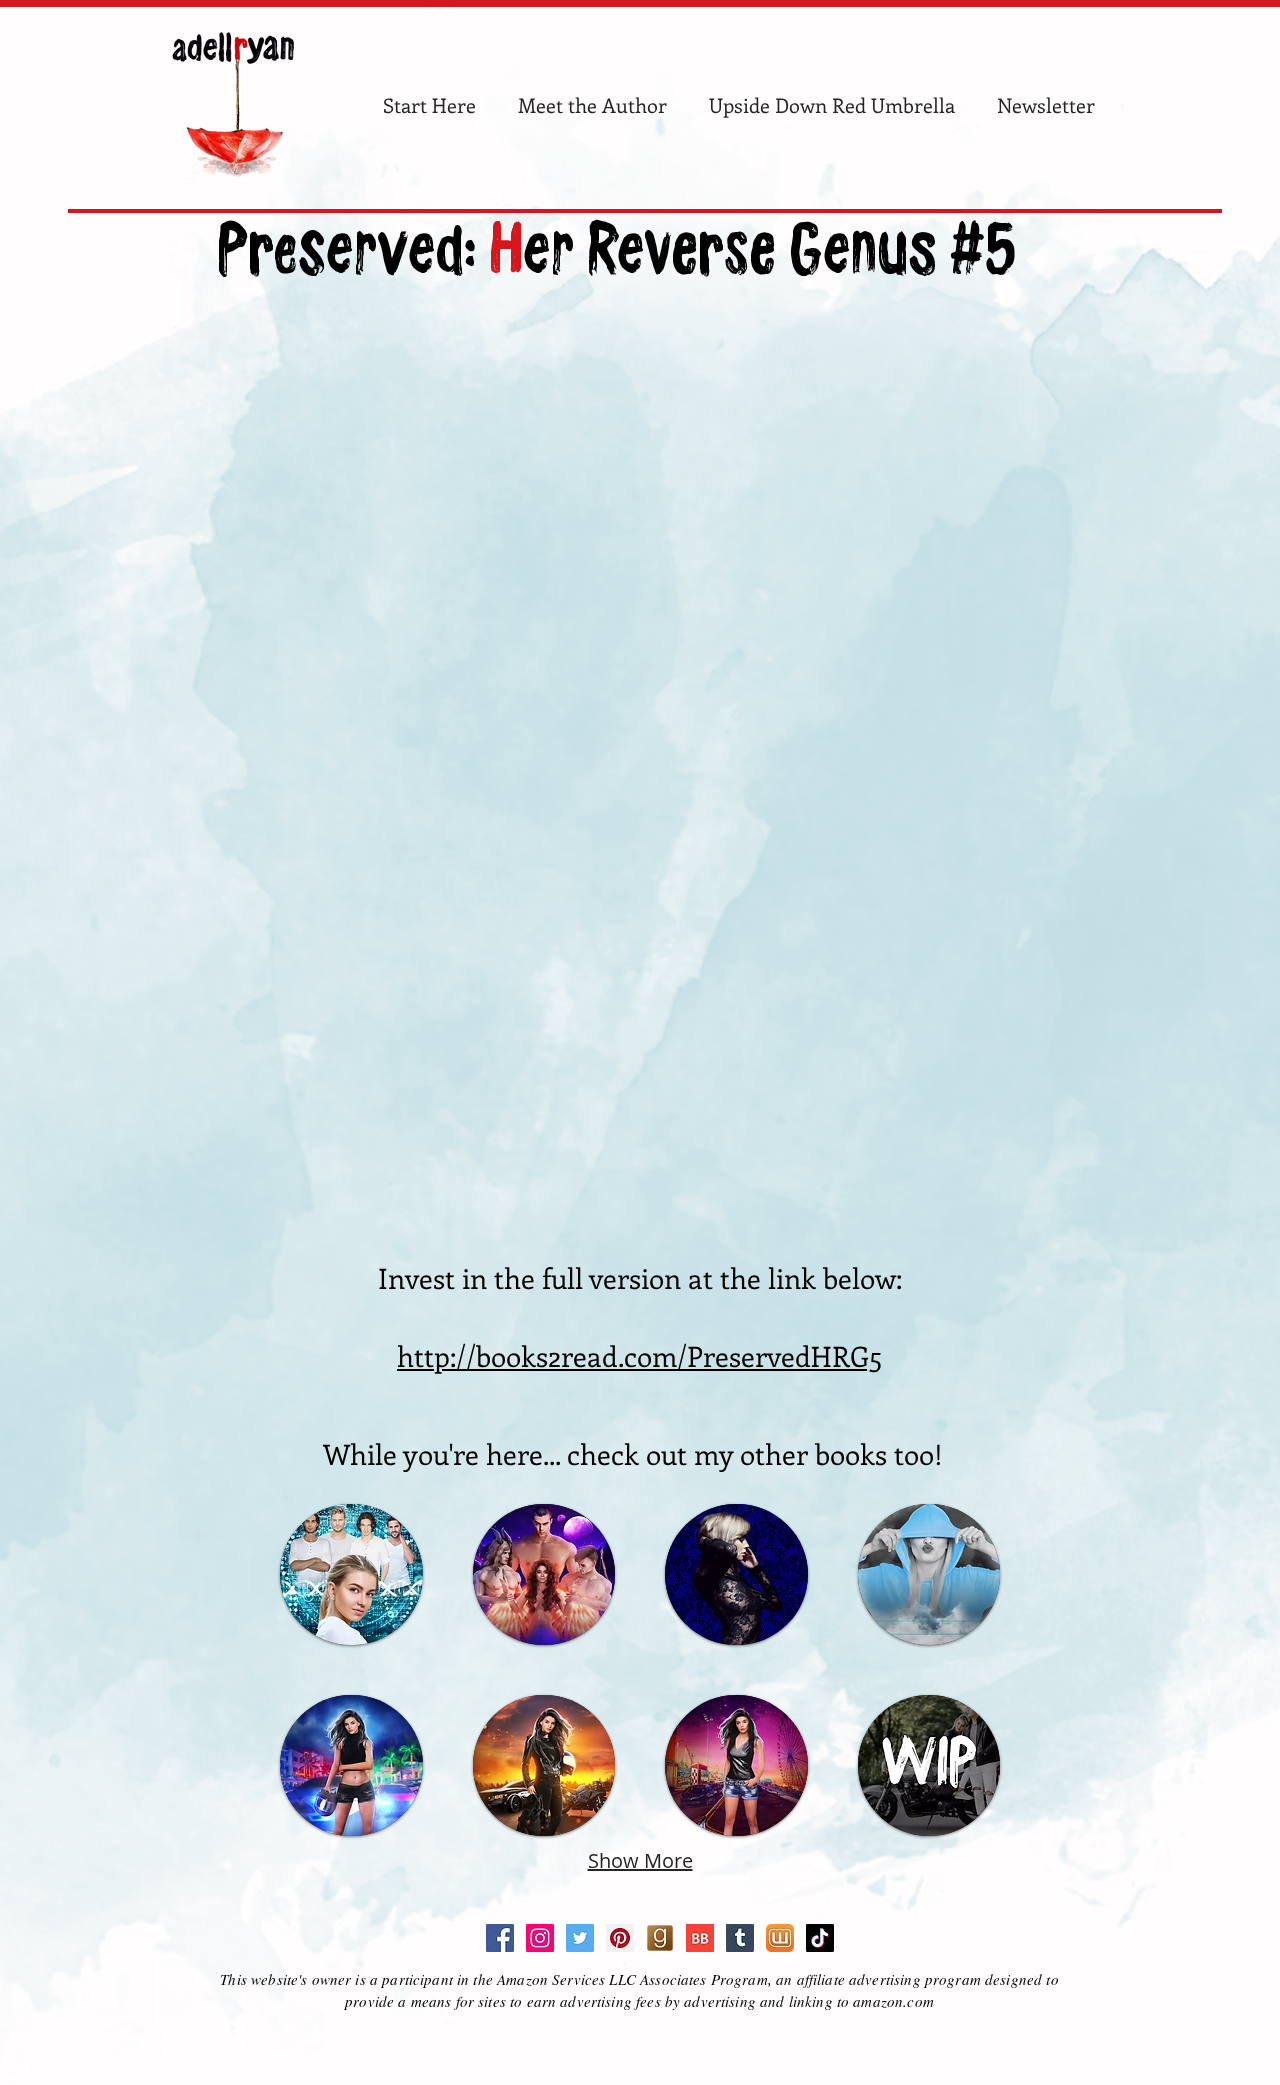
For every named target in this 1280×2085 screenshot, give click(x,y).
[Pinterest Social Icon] (620, 1938)
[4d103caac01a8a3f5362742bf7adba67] (780, 1938)
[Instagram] (540, 1938)
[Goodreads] (660, 1938)
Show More (640, 1860)
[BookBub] (700, 1938)
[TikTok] (820, 1938)
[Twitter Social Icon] (580, 1938)
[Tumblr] (740, 1938)
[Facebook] (500, 1938)
